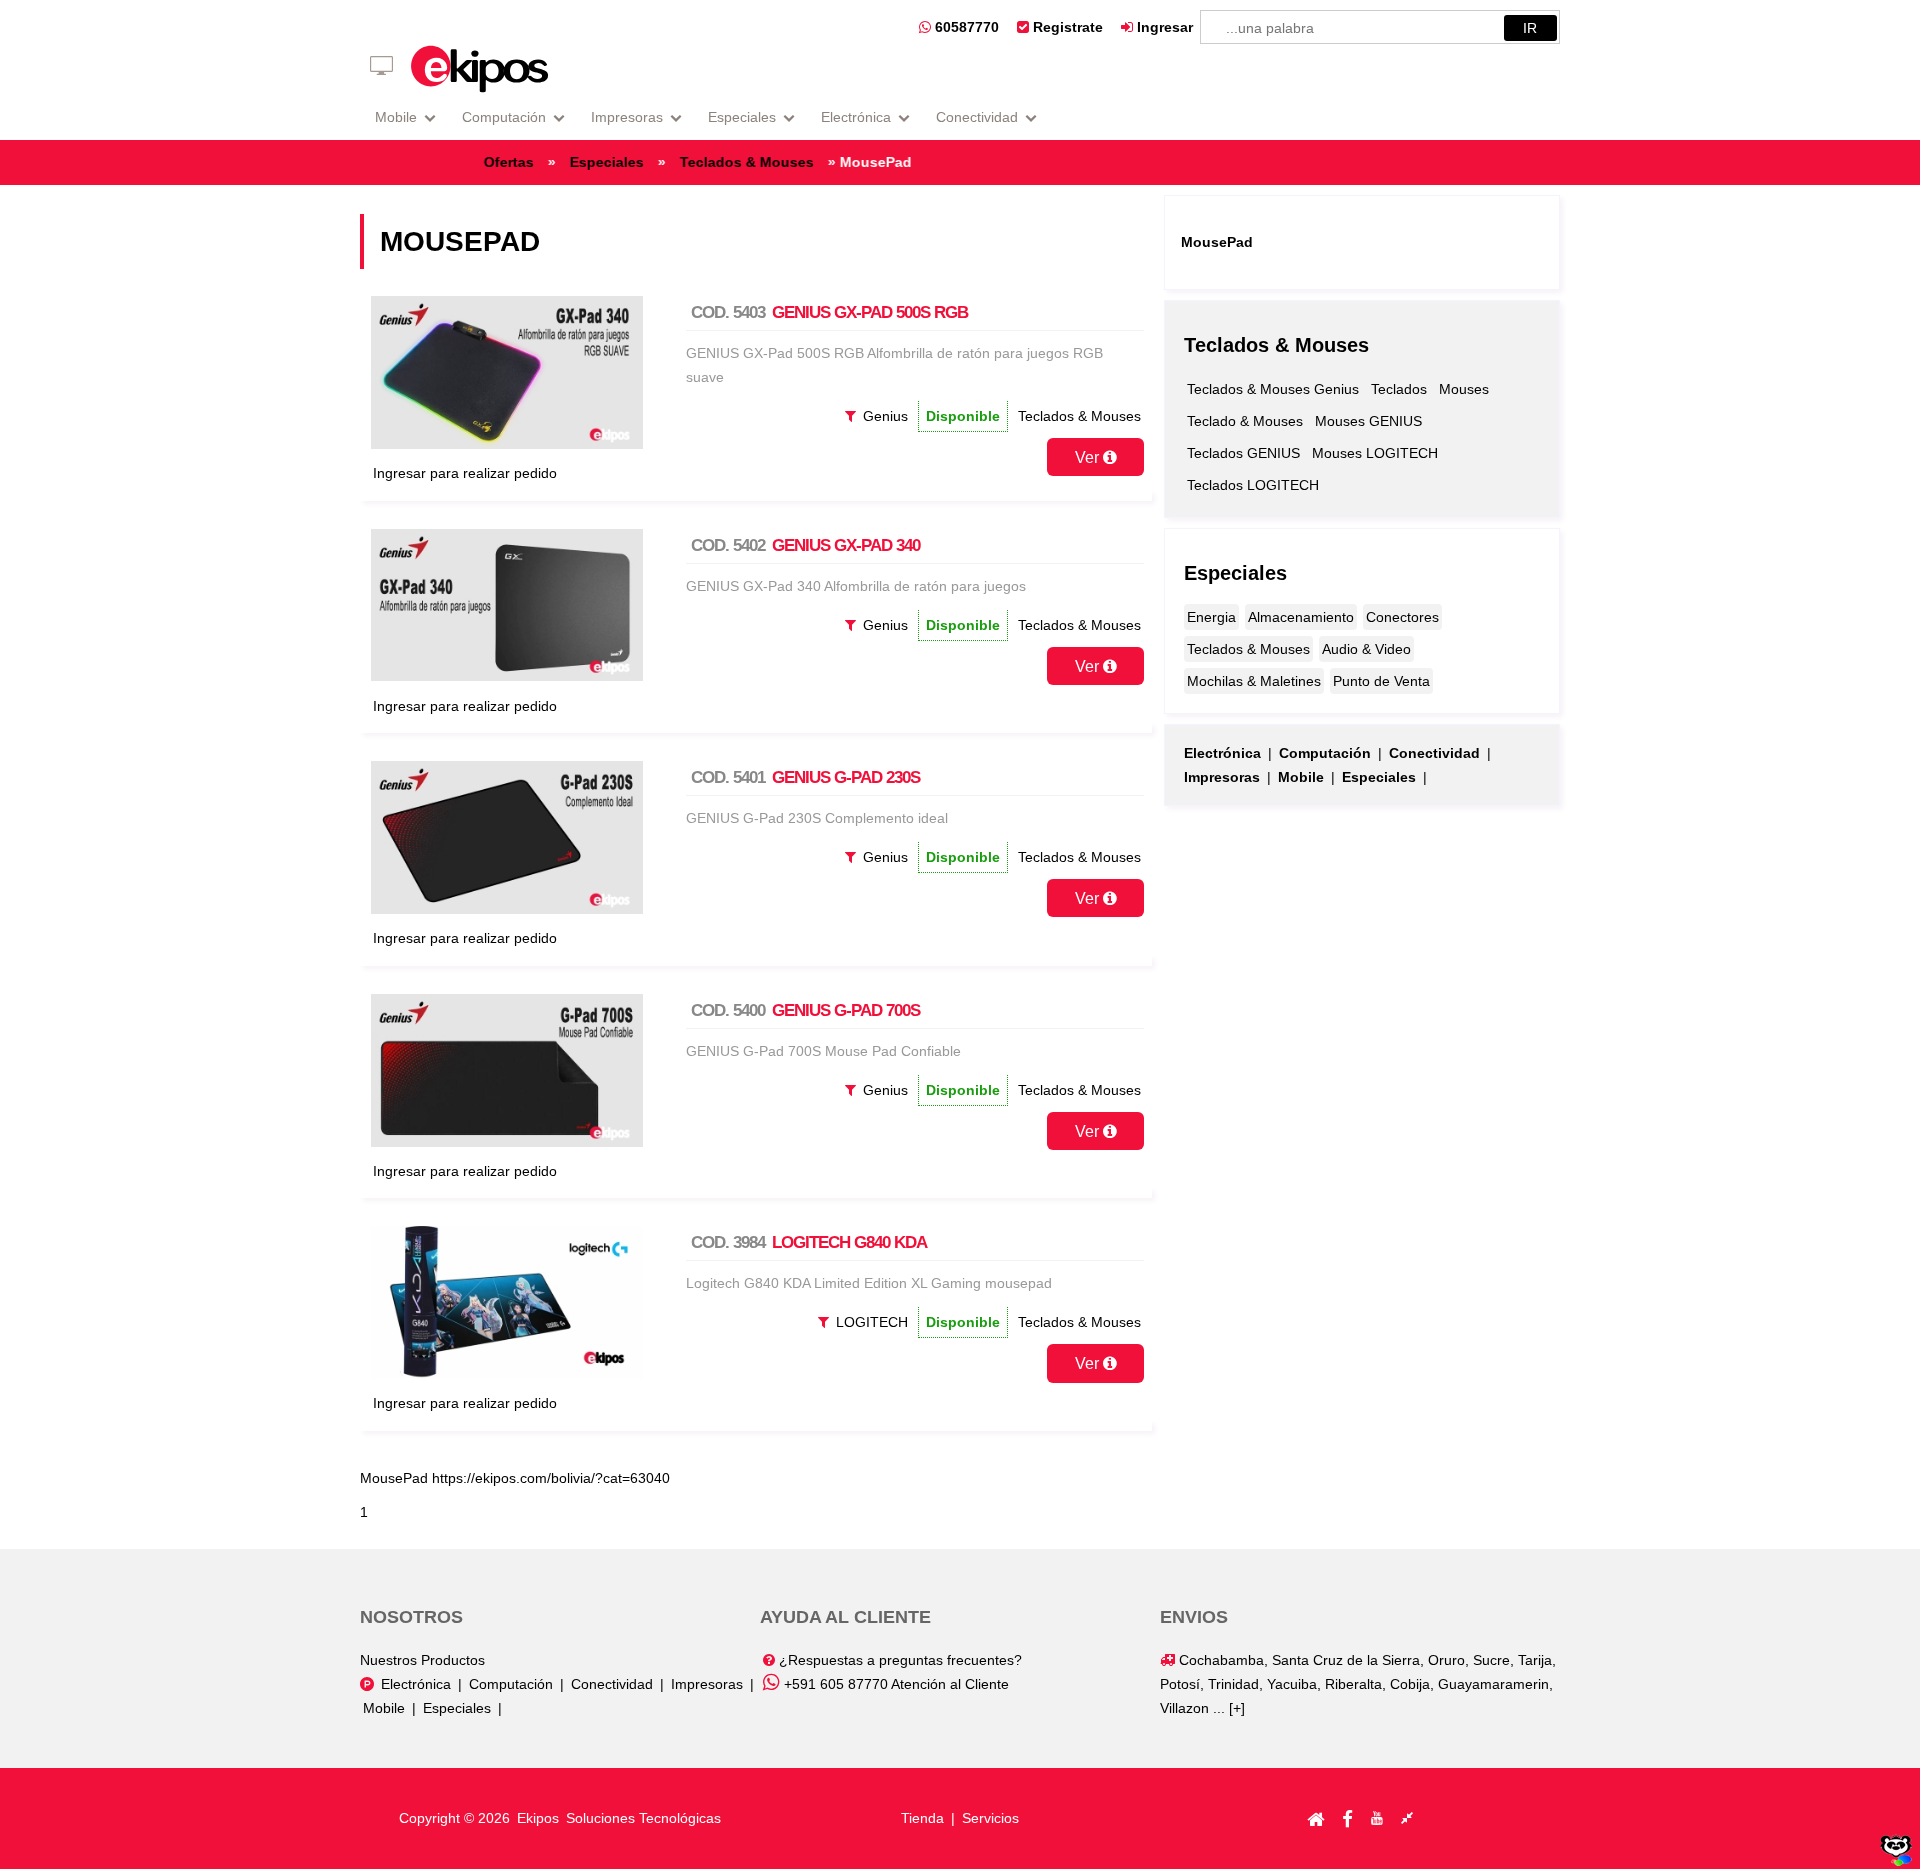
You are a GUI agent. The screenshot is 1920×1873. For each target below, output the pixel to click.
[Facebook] (1347, 1818)
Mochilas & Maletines (1254, 681)
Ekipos (540, 1818)
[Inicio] (1315, 1818)
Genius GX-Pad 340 (846, 545)
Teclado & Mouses (1245, 421)
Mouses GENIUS (1368, 421)
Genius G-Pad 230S (846, 777)
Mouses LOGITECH (1375, 453)
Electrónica (856, 117)
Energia (1211, 617)
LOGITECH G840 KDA (849, 1242)
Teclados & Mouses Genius (1273, 389)
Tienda (922, 1818)
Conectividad (977, 117)
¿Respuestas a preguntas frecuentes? (898, 1660)
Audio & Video (1366, 649)
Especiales (742, 117)
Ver (1089, 457)
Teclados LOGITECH (1253, 485)
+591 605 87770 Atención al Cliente (894, 1684)
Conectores (1402, 617)
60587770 (965, 27)
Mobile (396, 117)
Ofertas (543, 162)
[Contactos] (1407, 1818)
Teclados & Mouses (781, 162)
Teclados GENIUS (1243, 453)
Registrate (1066, 27)
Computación (504, 117)
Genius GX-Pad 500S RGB (870, 312)
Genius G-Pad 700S (846, 1010)
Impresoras (627, 117)
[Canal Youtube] (1377, 1818)
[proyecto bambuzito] (1896, 1861)
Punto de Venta (1381, 681)
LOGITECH (872, 1322)
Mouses (1464, 389)
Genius (885, 416)
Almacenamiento (1301, 617)
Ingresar (1163, 27)
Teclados (1399, 389)
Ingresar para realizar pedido (465, 473)
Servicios (990, 1818)
